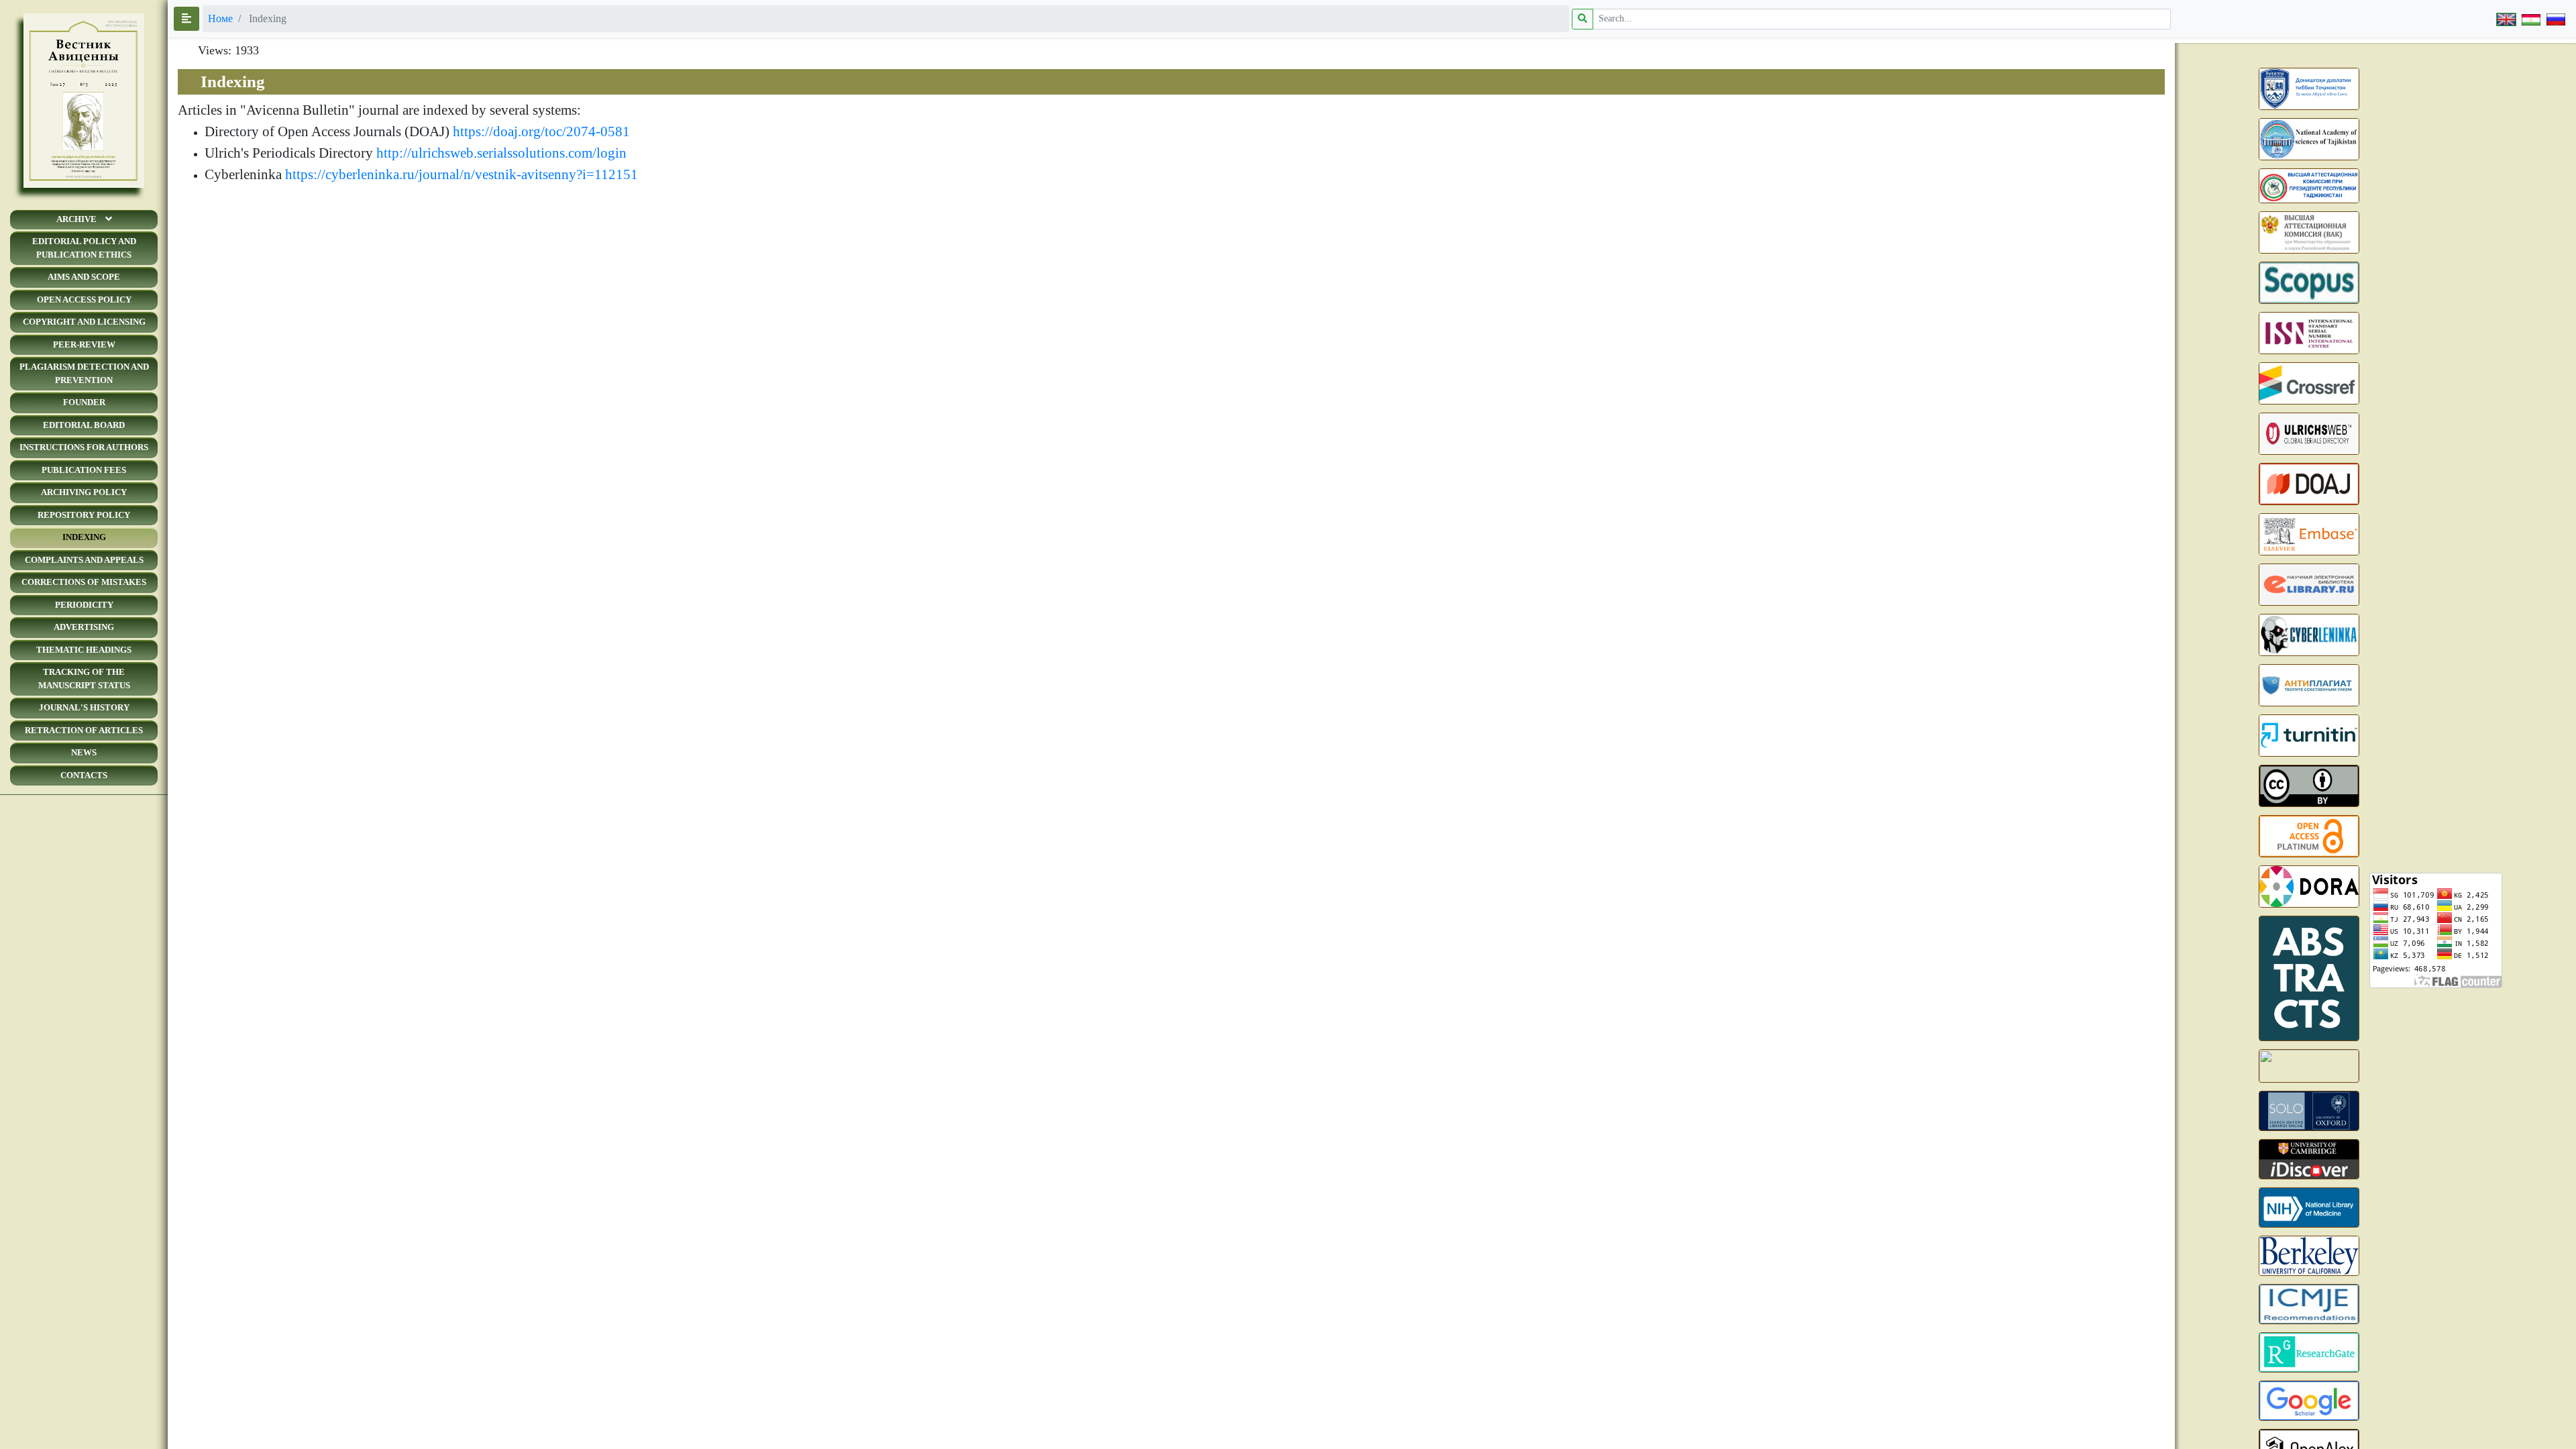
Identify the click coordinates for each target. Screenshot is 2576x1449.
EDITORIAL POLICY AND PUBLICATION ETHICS (84, 248)
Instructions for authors (84, 447)
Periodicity (84, 605)
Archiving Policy (84, 492)
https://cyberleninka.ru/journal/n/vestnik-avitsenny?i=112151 (462, 174)
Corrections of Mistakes (84, 582)
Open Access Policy (84, 300)
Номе (220, 18)
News (84, 752)
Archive (76, 219)
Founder (84, 402)
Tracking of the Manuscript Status (84, 679)
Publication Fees (84, 470)
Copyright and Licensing (84, 322)
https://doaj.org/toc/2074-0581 (541, 131)
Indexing (84, 537)
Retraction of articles (84, 730)
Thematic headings (84, 650)
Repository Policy (84, 515)
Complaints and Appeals (84, 560)
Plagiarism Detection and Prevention (84, 373)
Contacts (84, 775)
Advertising (84, 627)
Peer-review (84, 344)
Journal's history (84, 707)
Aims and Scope (84, 277)
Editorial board (84, 425)
